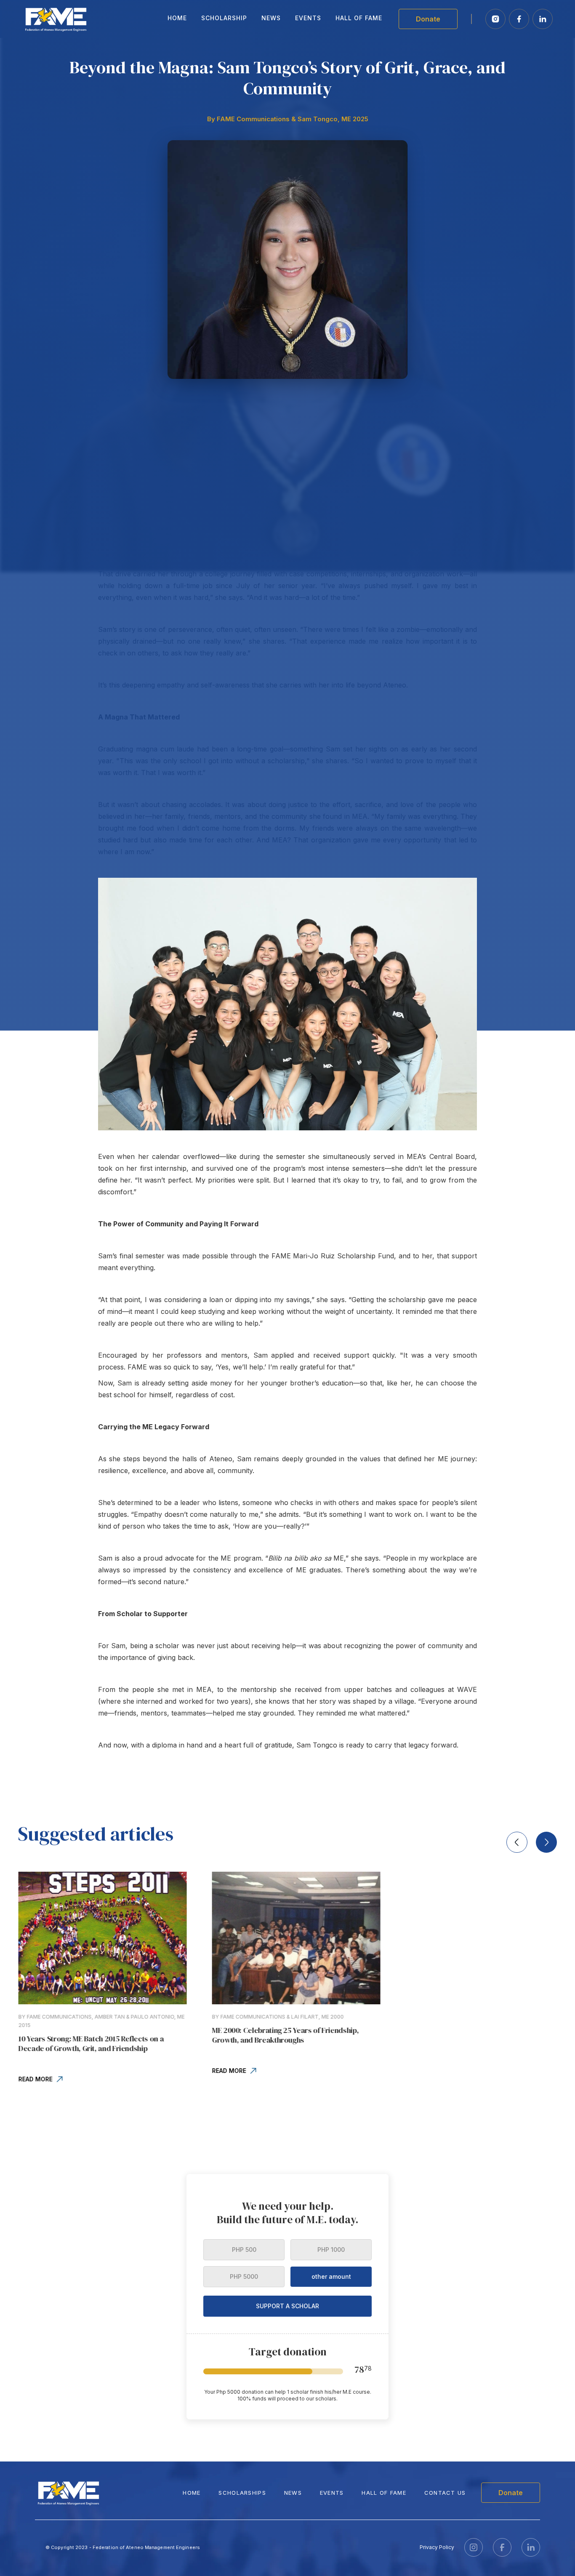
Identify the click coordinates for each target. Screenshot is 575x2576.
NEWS (293, 2493)
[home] (56, 19)
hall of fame (384, 2493)
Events (332, 2493)
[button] (517, 1842)
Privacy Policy (437, 2547)
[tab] (244, 2250)
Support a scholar (287, 2306)
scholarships (242, 2493)
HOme (192, 2493)
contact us (445, 2493)
